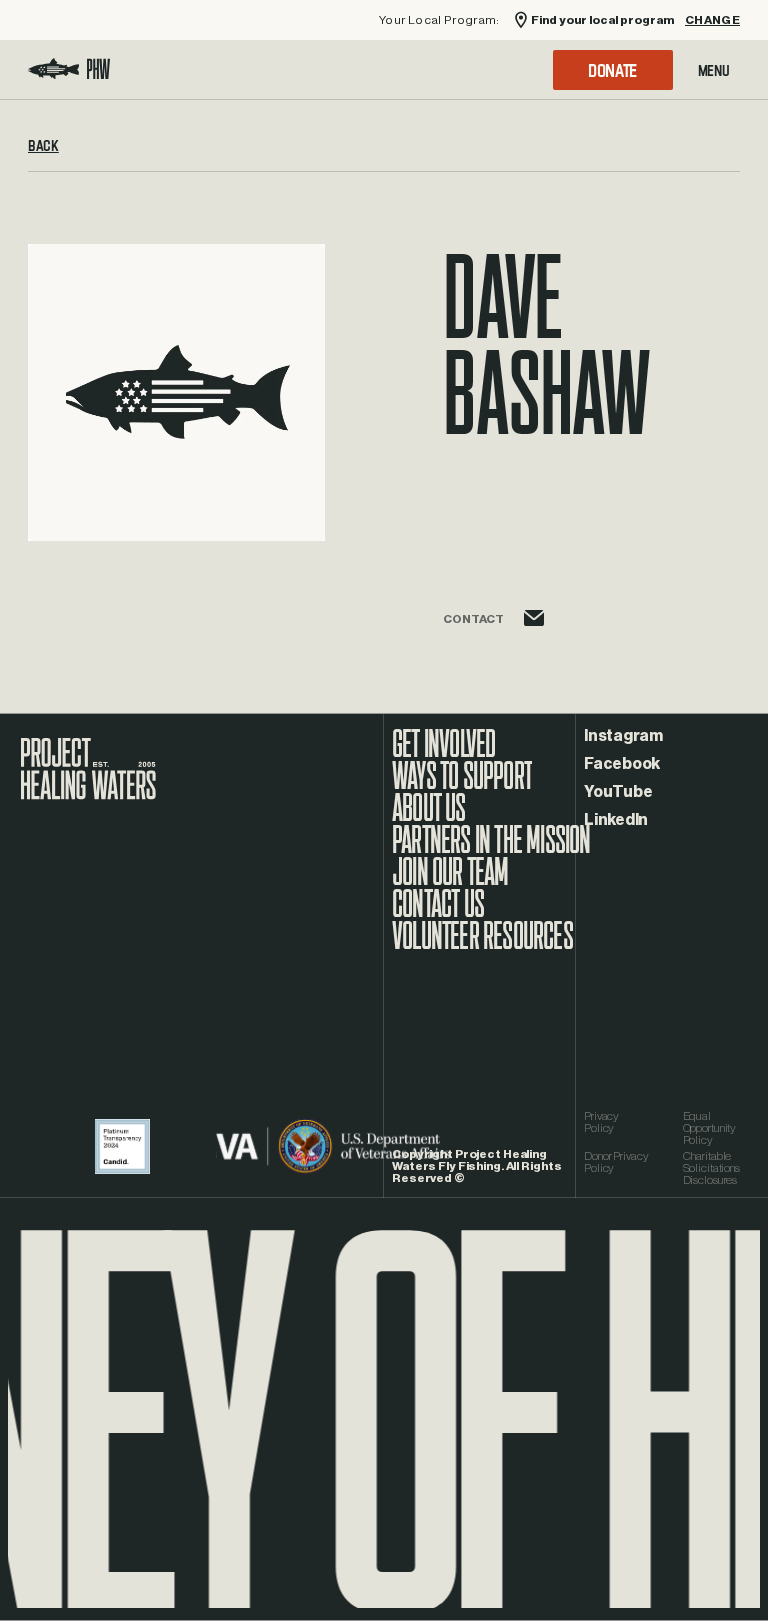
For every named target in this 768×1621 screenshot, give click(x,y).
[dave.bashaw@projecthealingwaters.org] (534, 635)
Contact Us (438, 914)
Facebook (622, 764)
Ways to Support (462, 786)
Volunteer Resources (482, 946)
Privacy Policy (601, 1122)
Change (712, 20)
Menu (714, 70)
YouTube (618, 792)
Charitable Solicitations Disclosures (711, 1168)
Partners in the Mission (491, 850)
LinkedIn (616, 820)
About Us (429, 818)
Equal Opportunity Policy (710, 1128)
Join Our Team (450, 882)
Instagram (623, 736)
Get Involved (443, 754)
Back (43, 152)
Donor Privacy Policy (616, 1162)
